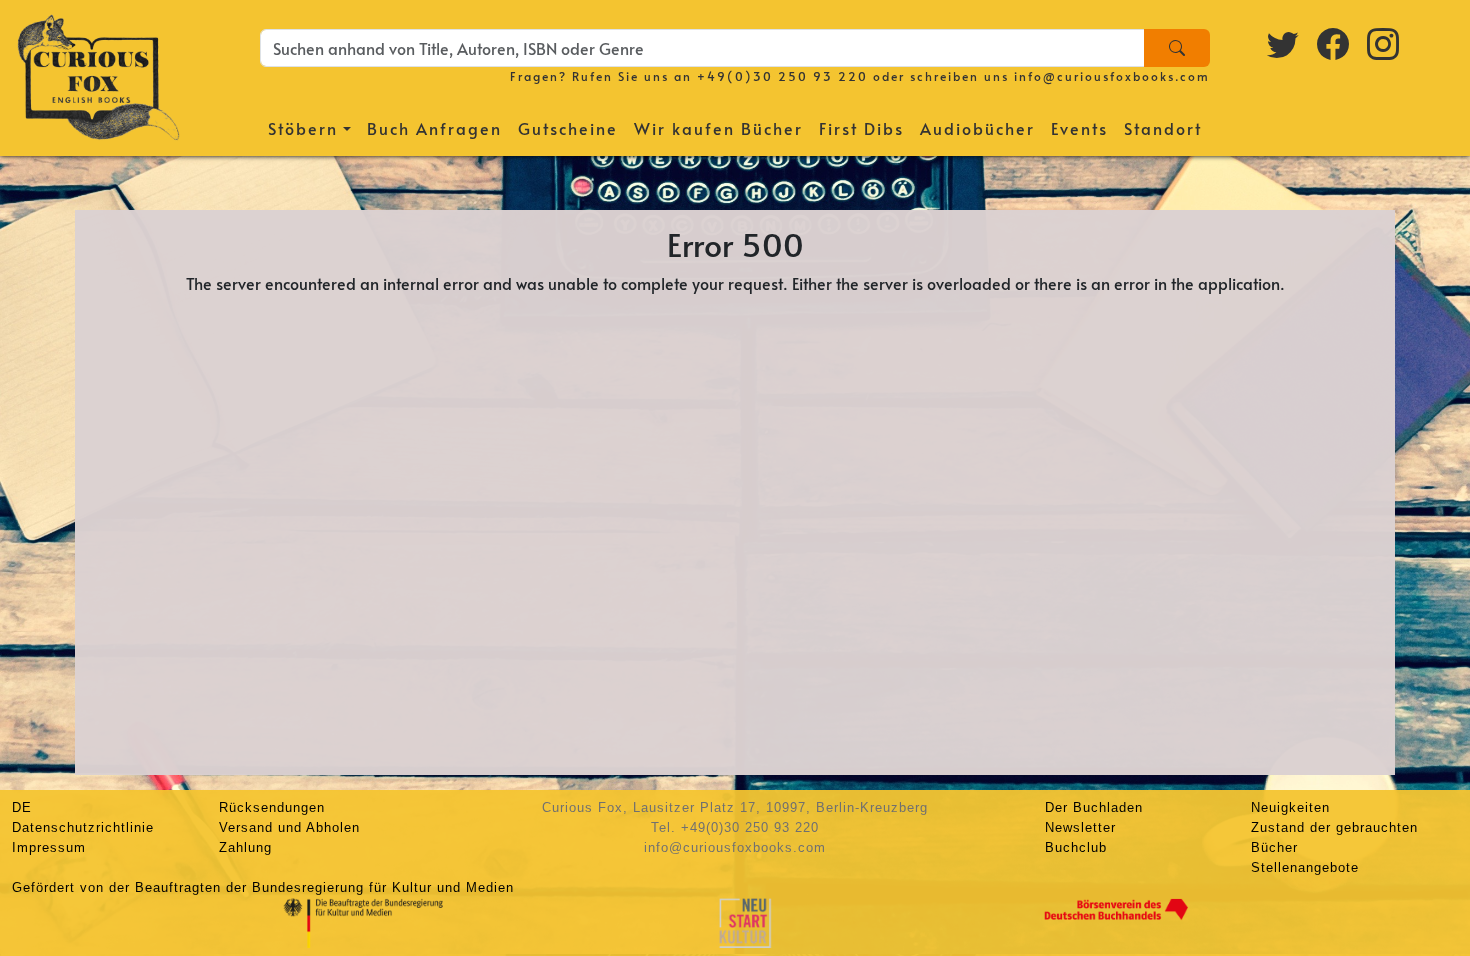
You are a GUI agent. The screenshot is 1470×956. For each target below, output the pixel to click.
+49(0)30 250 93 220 (782, 76)
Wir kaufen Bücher (718, 128)
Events (1079, 128)
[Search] (1177, 48)
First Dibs (861, 128)
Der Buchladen (1094, 807)
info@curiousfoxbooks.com (1112, 76)
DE (22, 807)
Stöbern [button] (303, 128)
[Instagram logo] (1384, 43)
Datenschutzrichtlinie (83, 827)
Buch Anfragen (434, 128)
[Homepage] (98, 75)
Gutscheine (568, 128)
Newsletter (1080, 827)
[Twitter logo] (1284, 43)
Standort (1163, 128)
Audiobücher (977, 128)
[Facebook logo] (1334, 43)
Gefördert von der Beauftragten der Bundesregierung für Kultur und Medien (263, 887)
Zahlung (245, 847)
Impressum (49, 847)
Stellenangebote (1305, 867)
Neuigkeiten (1290, 807)
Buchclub (1076, 847)
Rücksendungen (272, 807)
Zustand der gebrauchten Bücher (1334, 837)
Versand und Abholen (289, 827)
